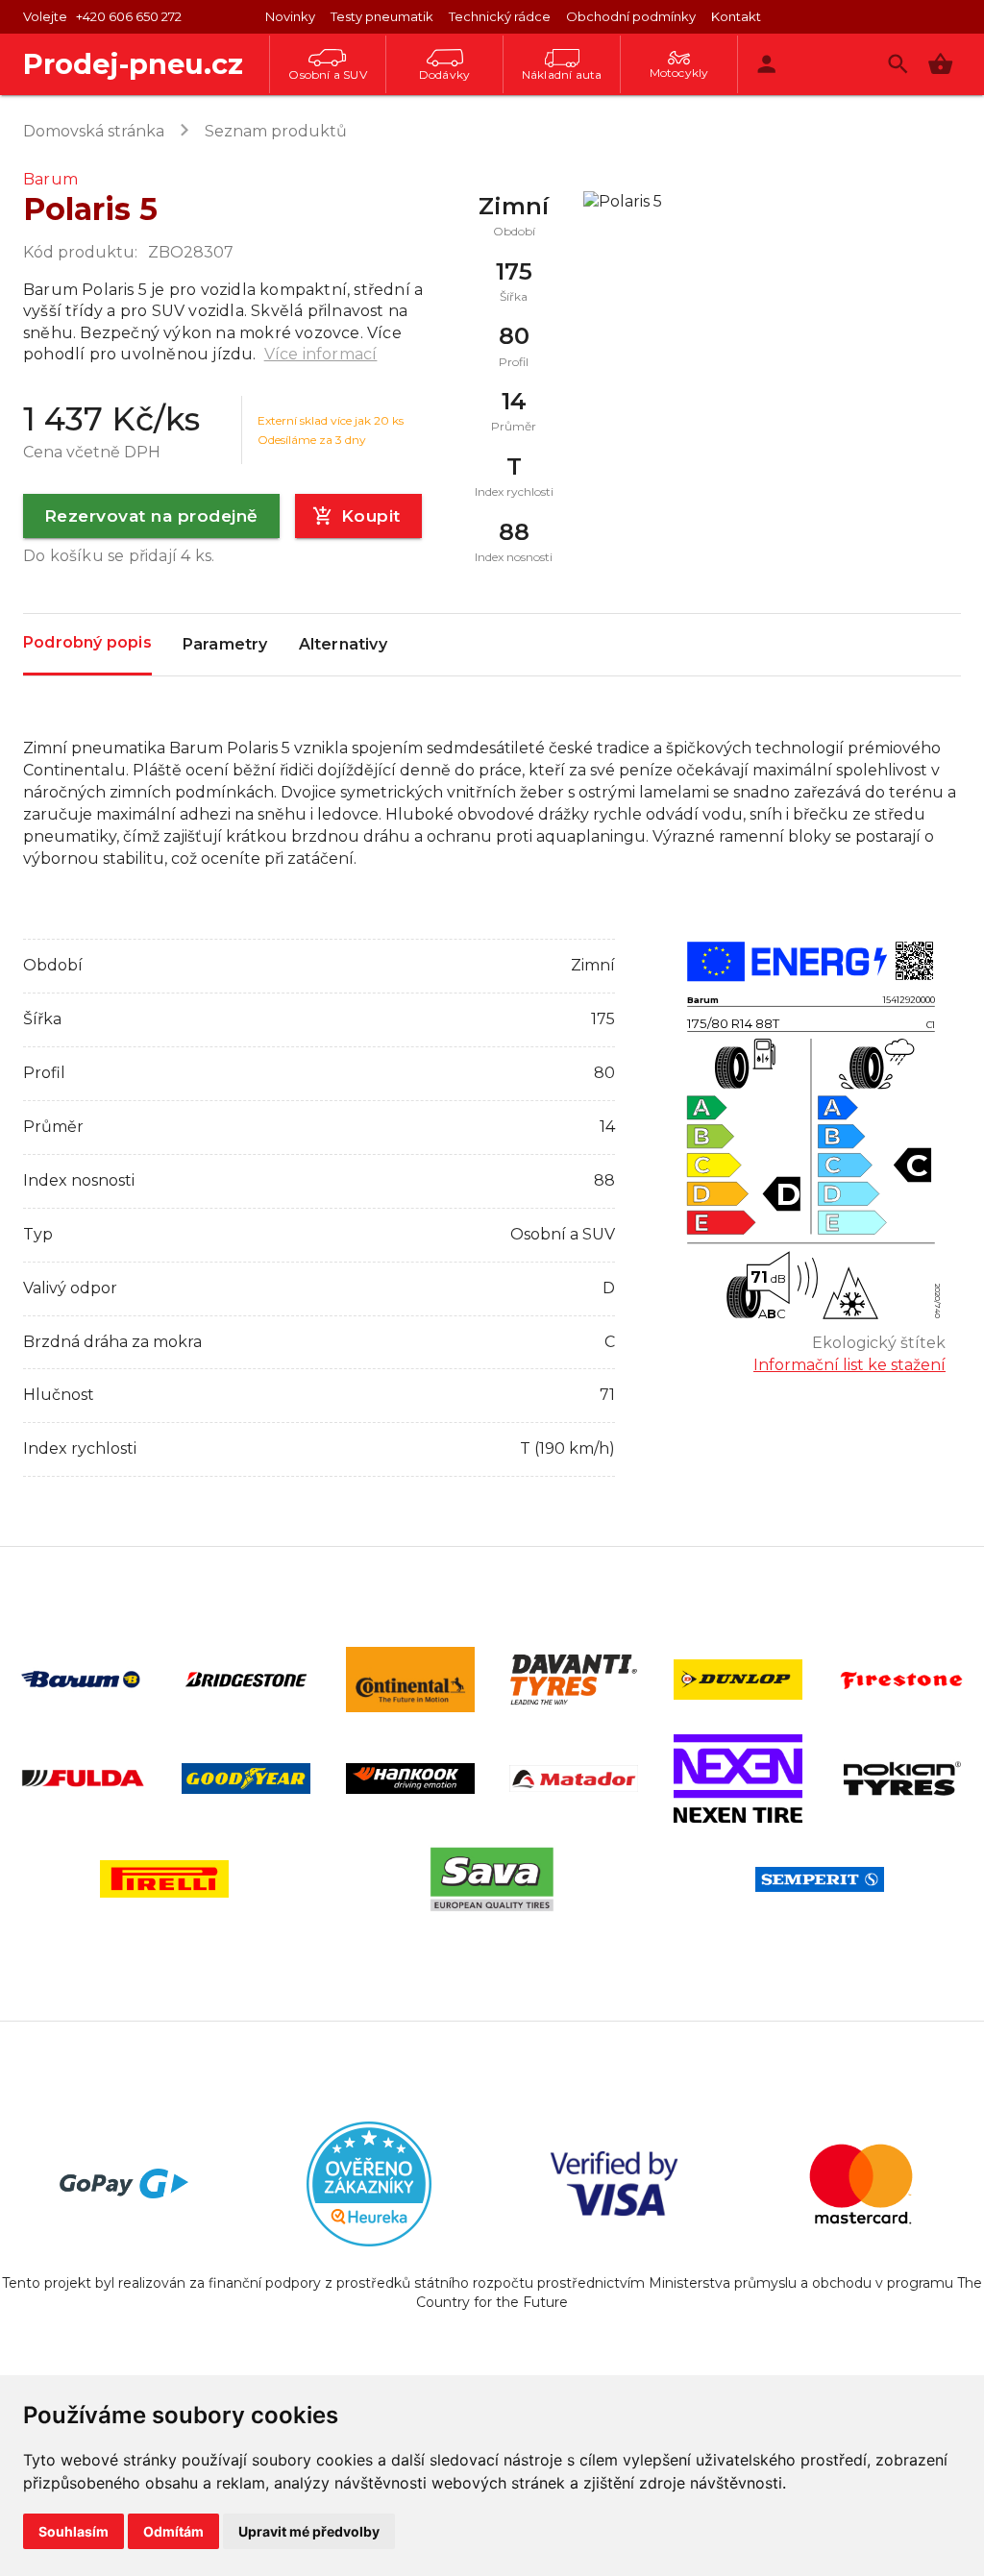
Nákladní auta (562, 74)
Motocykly (679, 73)
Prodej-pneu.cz (133, 64)
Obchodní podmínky (631, 16)
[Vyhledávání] (898, 64)
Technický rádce (500, 16)
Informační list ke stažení (849, 1365)
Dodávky (444, 74)
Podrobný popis (87, 642)
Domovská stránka (94, 131)
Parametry (225, 644)
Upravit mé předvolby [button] (309, 2531)
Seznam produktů (276, 131)
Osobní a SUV (327, 74)
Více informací (321, 354)
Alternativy (343, 644)
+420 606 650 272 (129, 16)
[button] (940, 64)
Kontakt (736, 16)
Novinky (290, 16)
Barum (50, 179)
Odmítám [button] (173, 2531)
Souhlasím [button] (74, 2531)
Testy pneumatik (382, 16)
